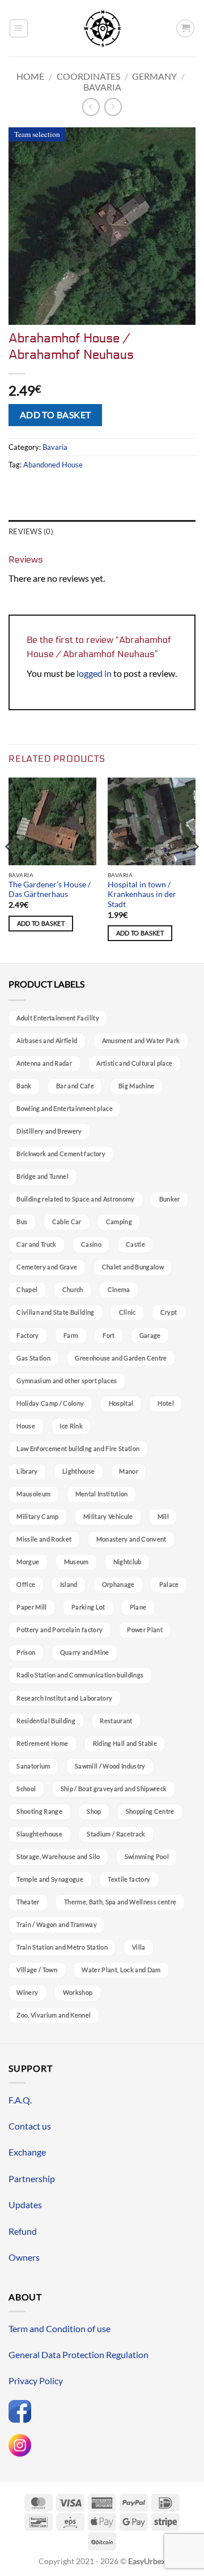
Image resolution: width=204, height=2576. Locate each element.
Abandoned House (53, 465)
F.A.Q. (20, 2100)
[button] (19, 28)
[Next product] (91, 107)
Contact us (30, 2126)
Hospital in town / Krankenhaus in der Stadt (142, 894)
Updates (25, 2204)
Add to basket (56, 415)
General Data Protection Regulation (78, 2354)
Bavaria (102, 87)
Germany (154, 76)
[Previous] (9, 869)
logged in (94, 673)
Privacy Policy (36, 2380)
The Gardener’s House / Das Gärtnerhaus (50, 890)
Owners (24, 2257)
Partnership (32, 2178)
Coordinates (88, 76)
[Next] (195, 869)
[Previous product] (113, 107)
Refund (23, 2231)
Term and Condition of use (59, 2328)
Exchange (27, 2152)
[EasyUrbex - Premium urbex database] (102, 29)
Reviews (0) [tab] (31, 531)
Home (30, 76)
